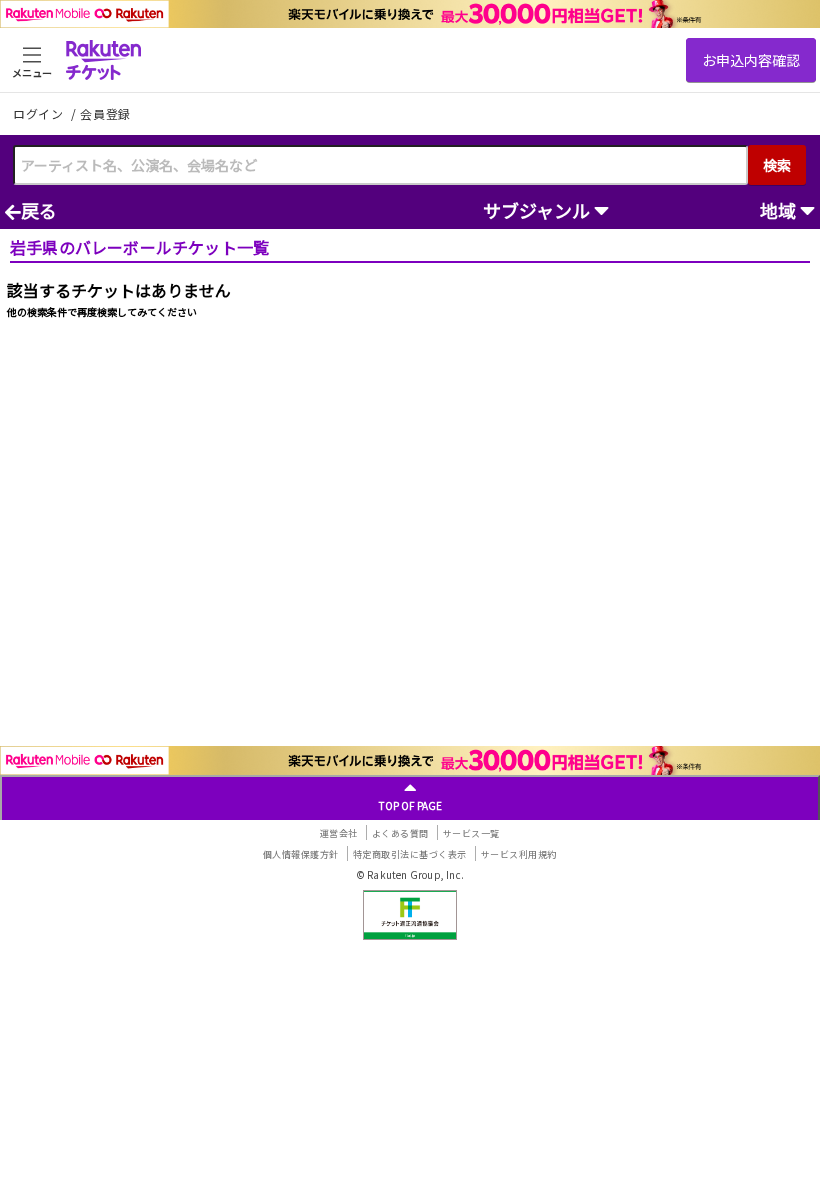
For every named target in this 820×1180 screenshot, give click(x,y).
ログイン (40, 113)
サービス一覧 (471, 833)
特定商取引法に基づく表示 (410, 854)
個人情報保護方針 (301, 854)
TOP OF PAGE (410, 805)
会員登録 (105, 114)
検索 (777, 165)
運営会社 (339, 833)
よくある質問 (400, 833)
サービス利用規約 (519, 854)
